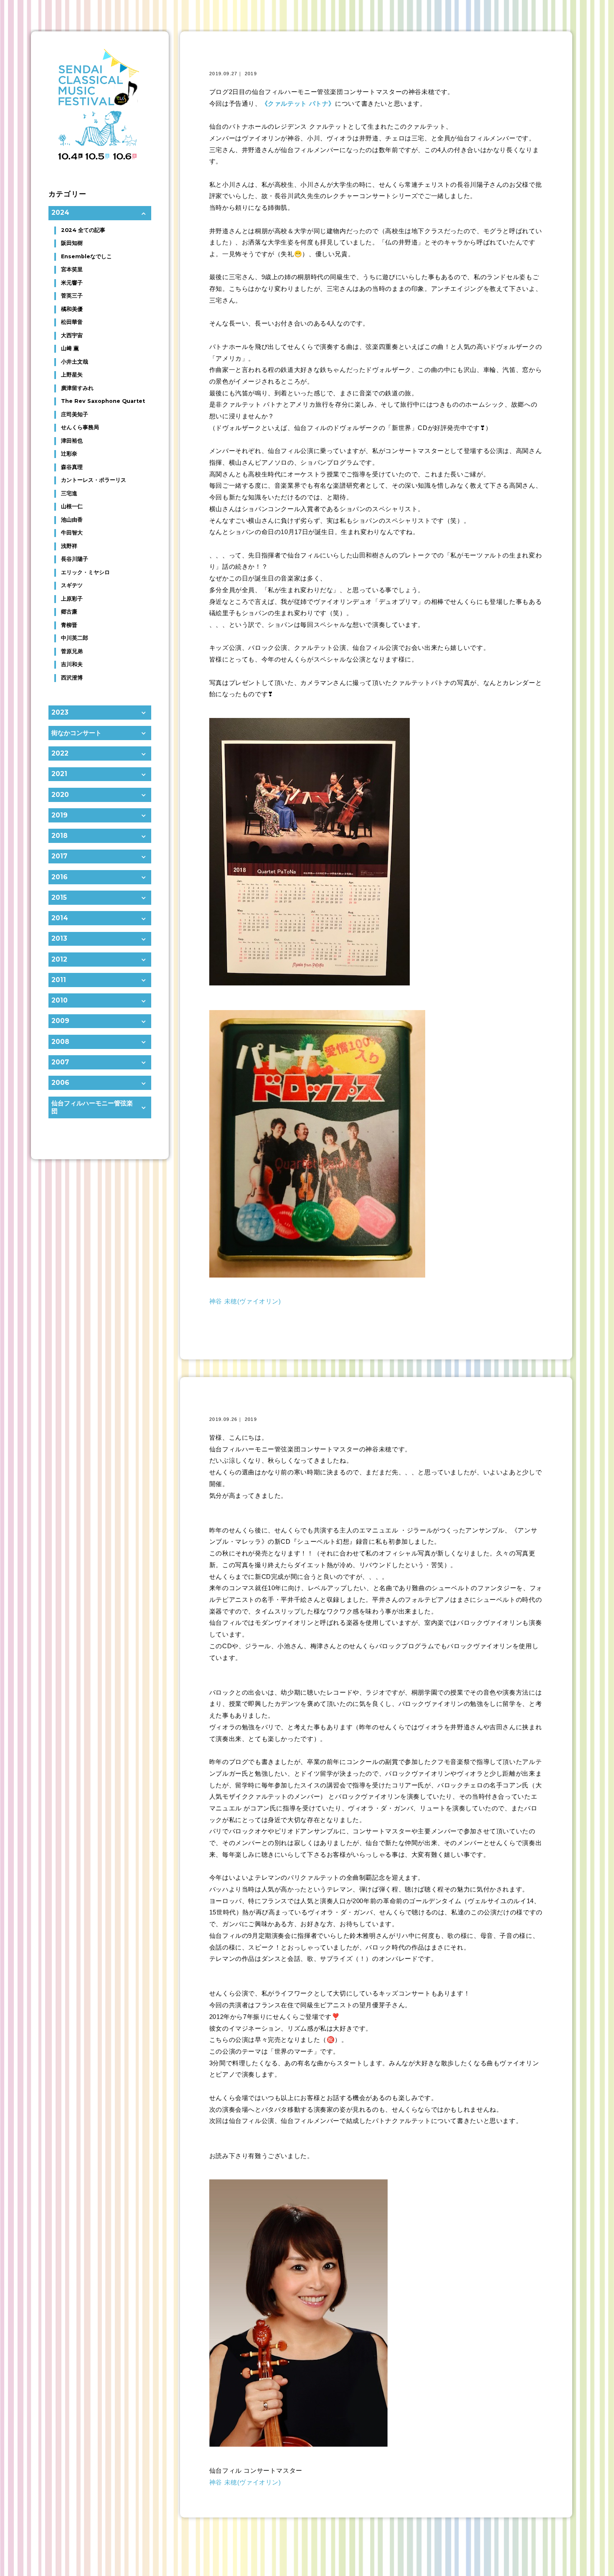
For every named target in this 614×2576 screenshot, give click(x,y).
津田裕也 (72, 441)
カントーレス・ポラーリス (94, 480)
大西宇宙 (72, 335)
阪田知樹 (72, 243)
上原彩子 (72, 599)
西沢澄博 (72, 678)
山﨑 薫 (70, 348)
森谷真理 (72, 467)
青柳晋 (69, 625)
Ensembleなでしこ (86, 256)
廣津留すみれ (77, 388)
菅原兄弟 (72, 651)
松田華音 (72, 322)
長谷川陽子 (75, 559)
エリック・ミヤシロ (85, 572)
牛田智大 (72, 533)
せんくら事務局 (80, 427)
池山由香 (72, 520)
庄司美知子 (75, 414)
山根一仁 (72, 506)
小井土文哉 (75, 362)
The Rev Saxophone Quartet (103, 401)
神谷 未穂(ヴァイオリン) (245, 1301)
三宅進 (69, 493)
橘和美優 (72, 309)
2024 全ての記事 (83, 230)
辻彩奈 (69, 454)
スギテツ (72, 585)
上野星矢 (72, 375)
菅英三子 (72, 296)
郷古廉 (69, 612)
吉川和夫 (72, 664)
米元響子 (72, 283)
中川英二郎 (75, 638)
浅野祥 (69, 546)
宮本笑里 (72, 269)
